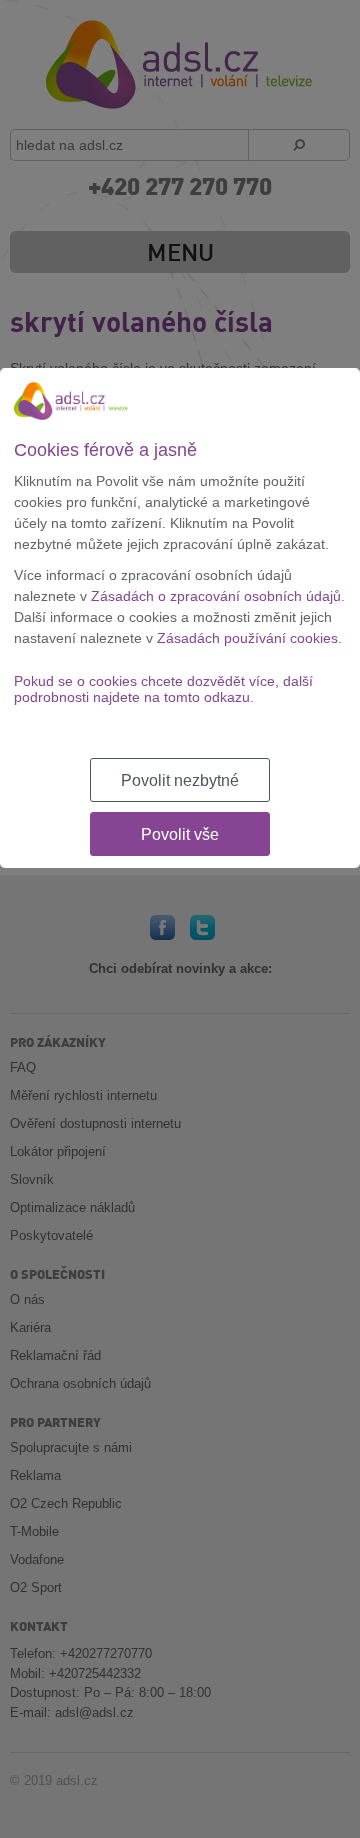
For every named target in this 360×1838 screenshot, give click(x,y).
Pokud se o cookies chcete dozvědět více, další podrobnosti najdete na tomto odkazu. (163, 689)
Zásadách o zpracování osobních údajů (216, 596)
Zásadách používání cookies (247, 638)
